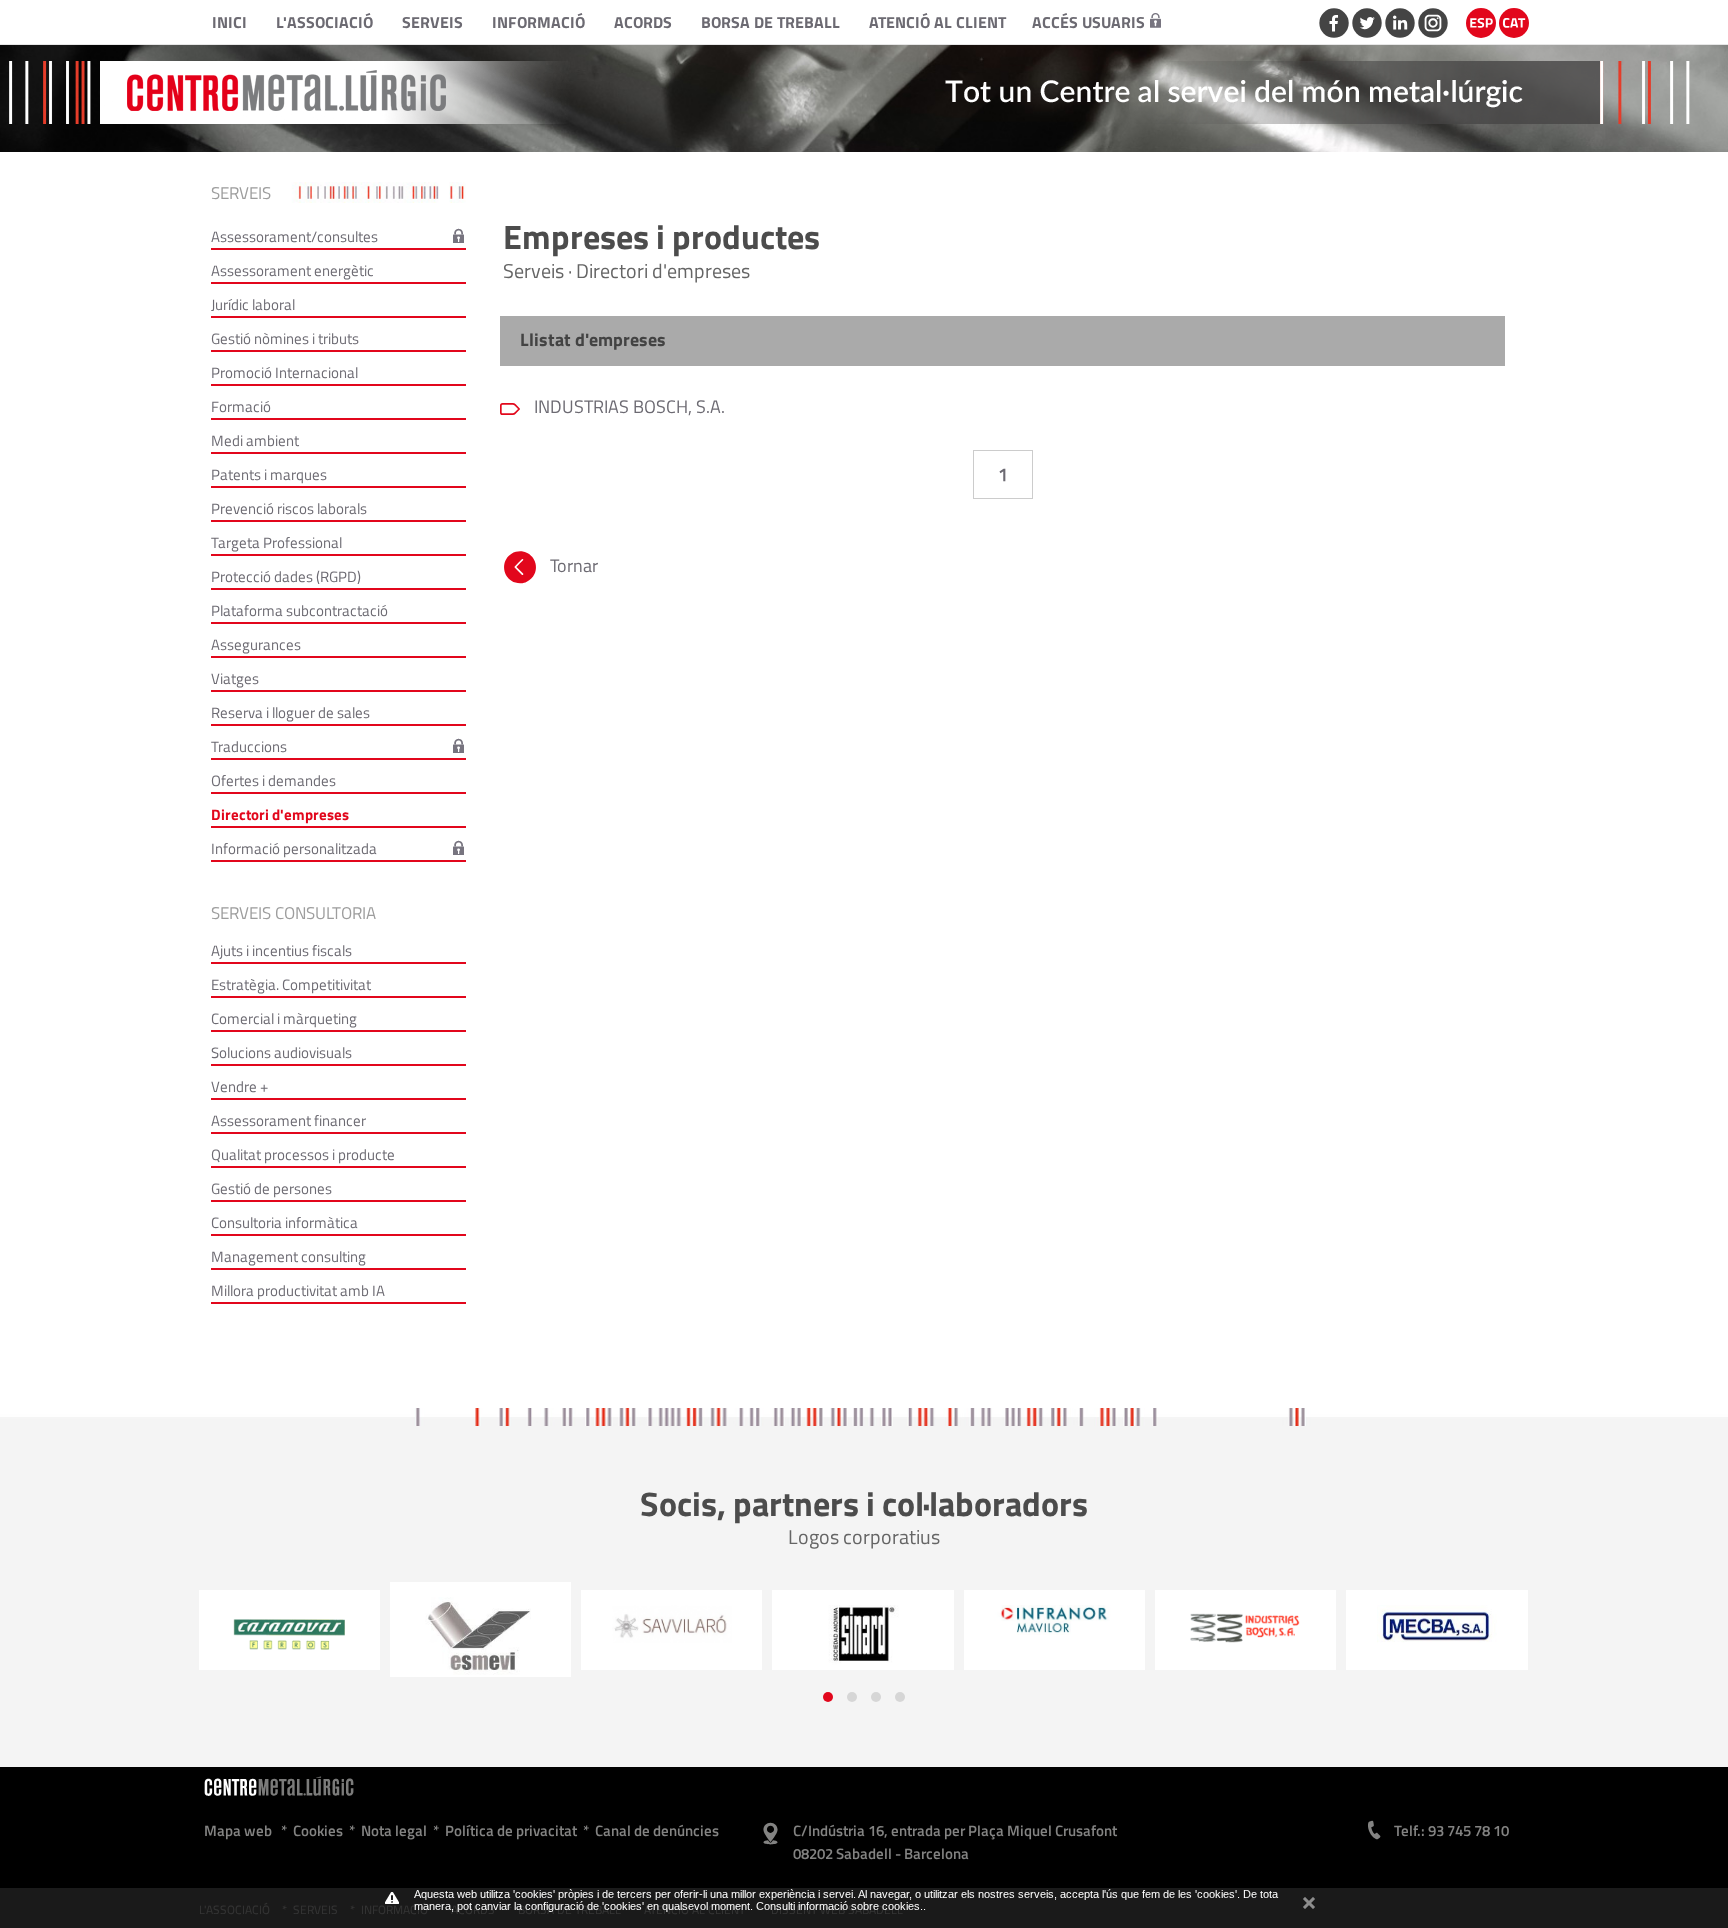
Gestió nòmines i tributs (285, 338)
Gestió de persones (271, 1188)
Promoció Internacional (284, 372)
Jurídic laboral (253, 304)
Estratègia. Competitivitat (291, 984)
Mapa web (238, 1830)
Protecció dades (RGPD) (286, 576)
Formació (241, 406)
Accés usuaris (1088, 22)
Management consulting (288, 1256)
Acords (643, 22)
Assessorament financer (288, 1120)
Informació (538, 22)
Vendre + (239, 1086)
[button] (828, 1697)
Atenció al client (937, 22)
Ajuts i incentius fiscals (281, 950)
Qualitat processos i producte (303, 1154)
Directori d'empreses (280, 814)
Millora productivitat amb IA (298, 1290)
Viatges (235, 678)
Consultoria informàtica (284, 1222)
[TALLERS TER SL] (1451, 1631)
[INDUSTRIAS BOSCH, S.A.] (1068, 1627)
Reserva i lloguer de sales (290, 712)
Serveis (432, 22)
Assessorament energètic (292, 270)
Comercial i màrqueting (284, 1018)
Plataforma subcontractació (299, 610)
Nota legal (394, 1830)
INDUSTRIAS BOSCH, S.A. (627, 406)
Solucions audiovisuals (281, 1052)
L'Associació (324, 22)
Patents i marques (269, 474)
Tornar (574, 565)
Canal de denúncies (657, 1830)
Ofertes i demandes (273, 780)
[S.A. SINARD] (686, 1635)
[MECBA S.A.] (1260, 1626)
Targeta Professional (276, 542)
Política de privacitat (511, 1830)
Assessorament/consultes (294, 236)
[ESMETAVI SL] (303, 1637)
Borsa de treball (770, 22)
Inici (229, 22)
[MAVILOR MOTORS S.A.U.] (877, 1620)
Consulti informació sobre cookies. (839, 1906)
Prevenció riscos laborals (289, 508)
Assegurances (256, 644)
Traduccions (249, 746)
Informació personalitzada (294, 848)
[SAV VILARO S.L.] (494, 1624)
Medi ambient (255, 440)
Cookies (318, 1830)
